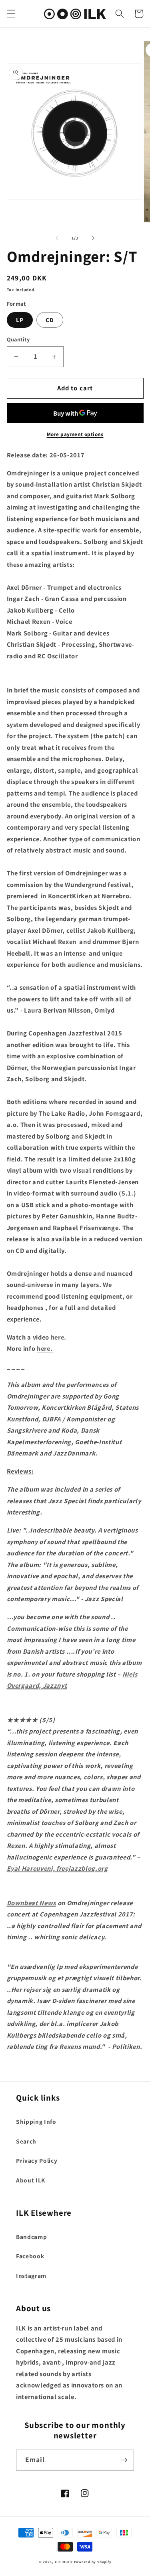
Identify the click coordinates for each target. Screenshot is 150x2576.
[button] (11, 14)
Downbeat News (32, 1903)
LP (20, 320)
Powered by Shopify (93, 2562)
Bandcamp (31, 2237)
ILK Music (64, 2562)
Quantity (18, 339)
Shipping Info (36, 2121)
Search (26, 2141)
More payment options (75, 434)
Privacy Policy (37, 2160)
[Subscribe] (124, 2460)
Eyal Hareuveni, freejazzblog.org (57, 1868)
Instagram (31, 2276)
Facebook (30, 2256)
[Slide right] (94, 238)
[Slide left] (56, 238)
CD (50, 320)
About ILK (31, 2180)
